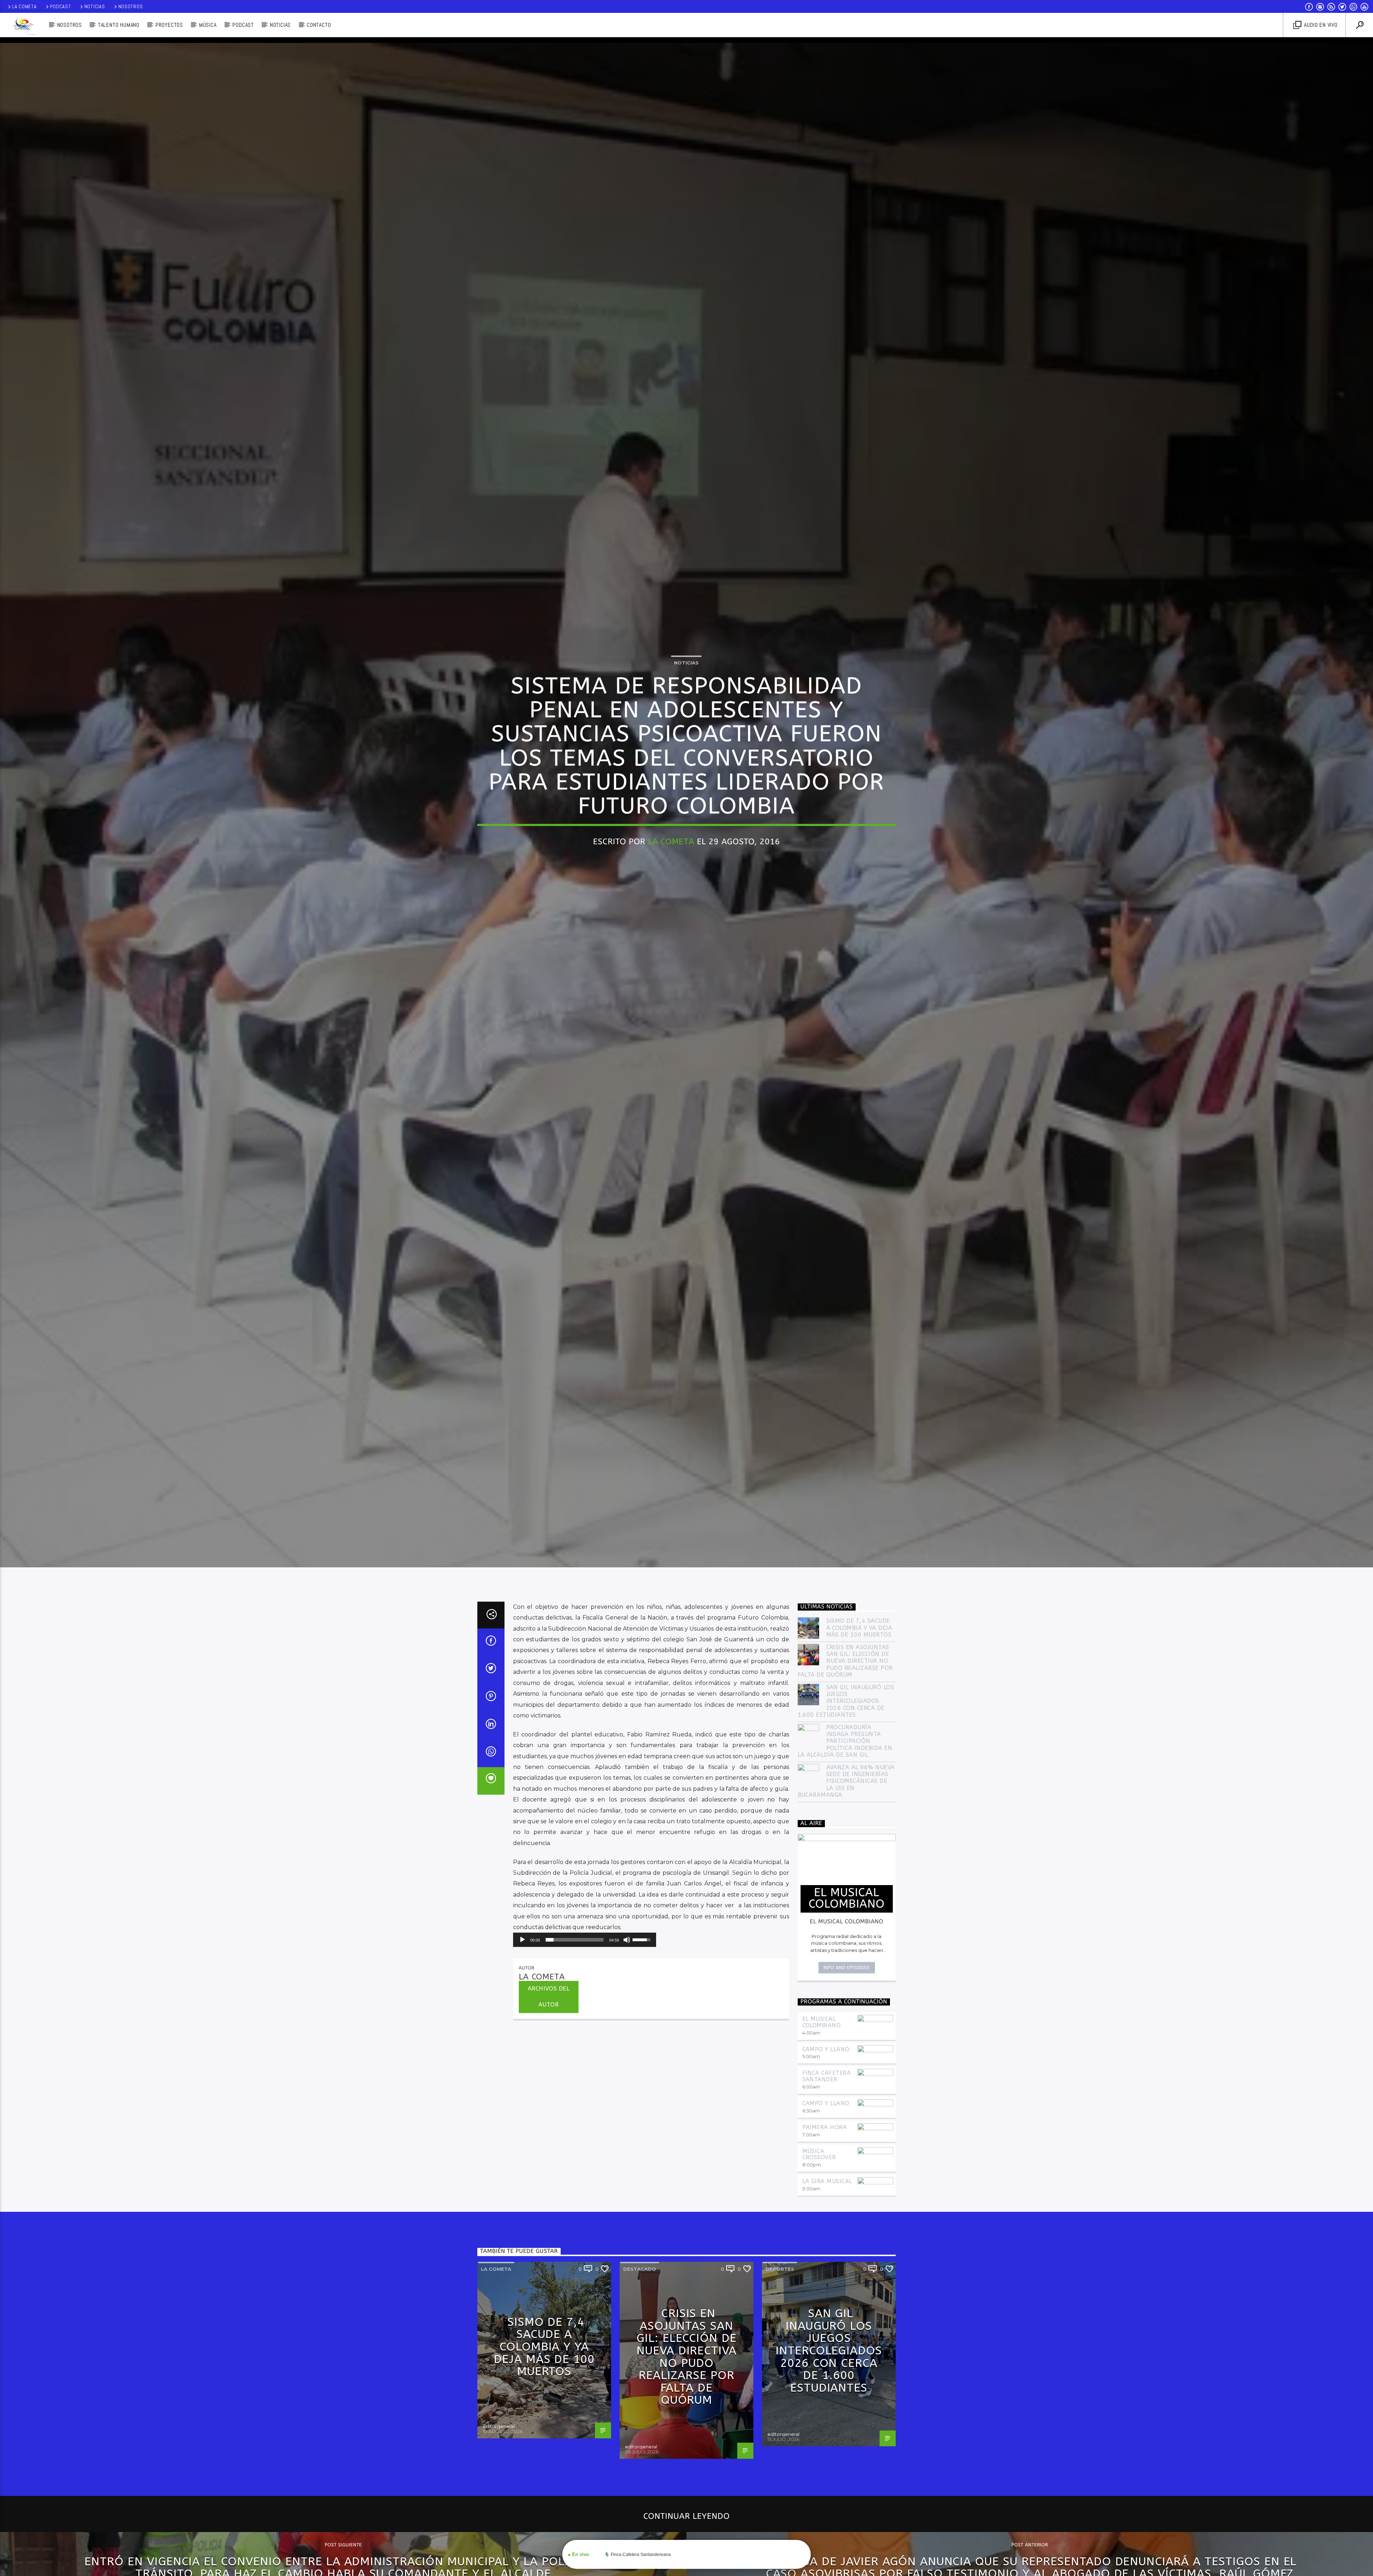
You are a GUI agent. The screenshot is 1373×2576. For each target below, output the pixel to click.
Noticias (95, 6)
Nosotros (131, 6)
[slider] (575, 1940)
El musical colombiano (822, 2022)
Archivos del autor (549, 1997)
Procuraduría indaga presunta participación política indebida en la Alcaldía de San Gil (845, 1741)
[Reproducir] (522, 1940)
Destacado (640, 2269)
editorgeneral (499, 2426)
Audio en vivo (1320, 25)
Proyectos (169, 25)
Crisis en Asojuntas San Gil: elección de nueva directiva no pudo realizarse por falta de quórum (845, 1661)
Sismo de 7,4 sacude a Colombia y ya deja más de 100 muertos (859, 1628)
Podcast (61, 6)
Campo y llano (826, 2049)
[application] (585, 1940)
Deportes (780, 2269)
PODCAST (243, 25)
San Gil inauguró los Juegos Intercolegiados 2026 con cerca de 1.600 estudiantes (846, 1701)
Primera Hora (825, 2127)
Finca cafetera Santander (827, 2076)
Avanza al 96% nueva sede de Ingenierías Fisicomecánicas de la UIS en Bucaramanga (846, 1781)
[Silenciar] (627, 1940)
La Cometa (24, 6)
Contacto (319, 25)
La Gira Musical (827, 2181)
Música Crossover (819, 2154)
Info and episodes (847, 1967)
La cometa (496, 2269)
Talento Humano (119, 25)
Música (208, 25)
